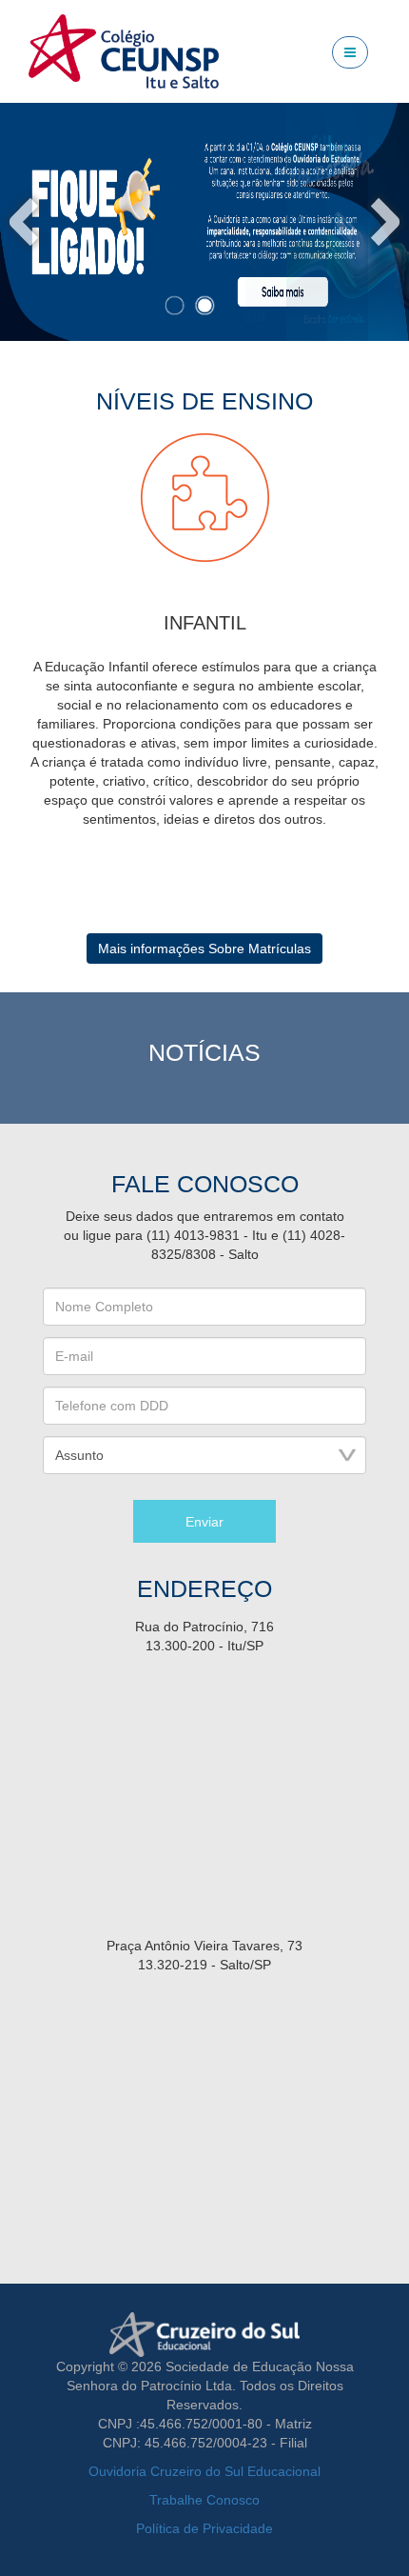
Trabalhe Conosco (204, 2500)
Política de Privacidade (204, 2528)
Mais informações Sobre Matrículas (204, 949)
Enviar (204, 1522)
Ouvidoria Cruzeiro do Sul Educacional (204, 2471)
